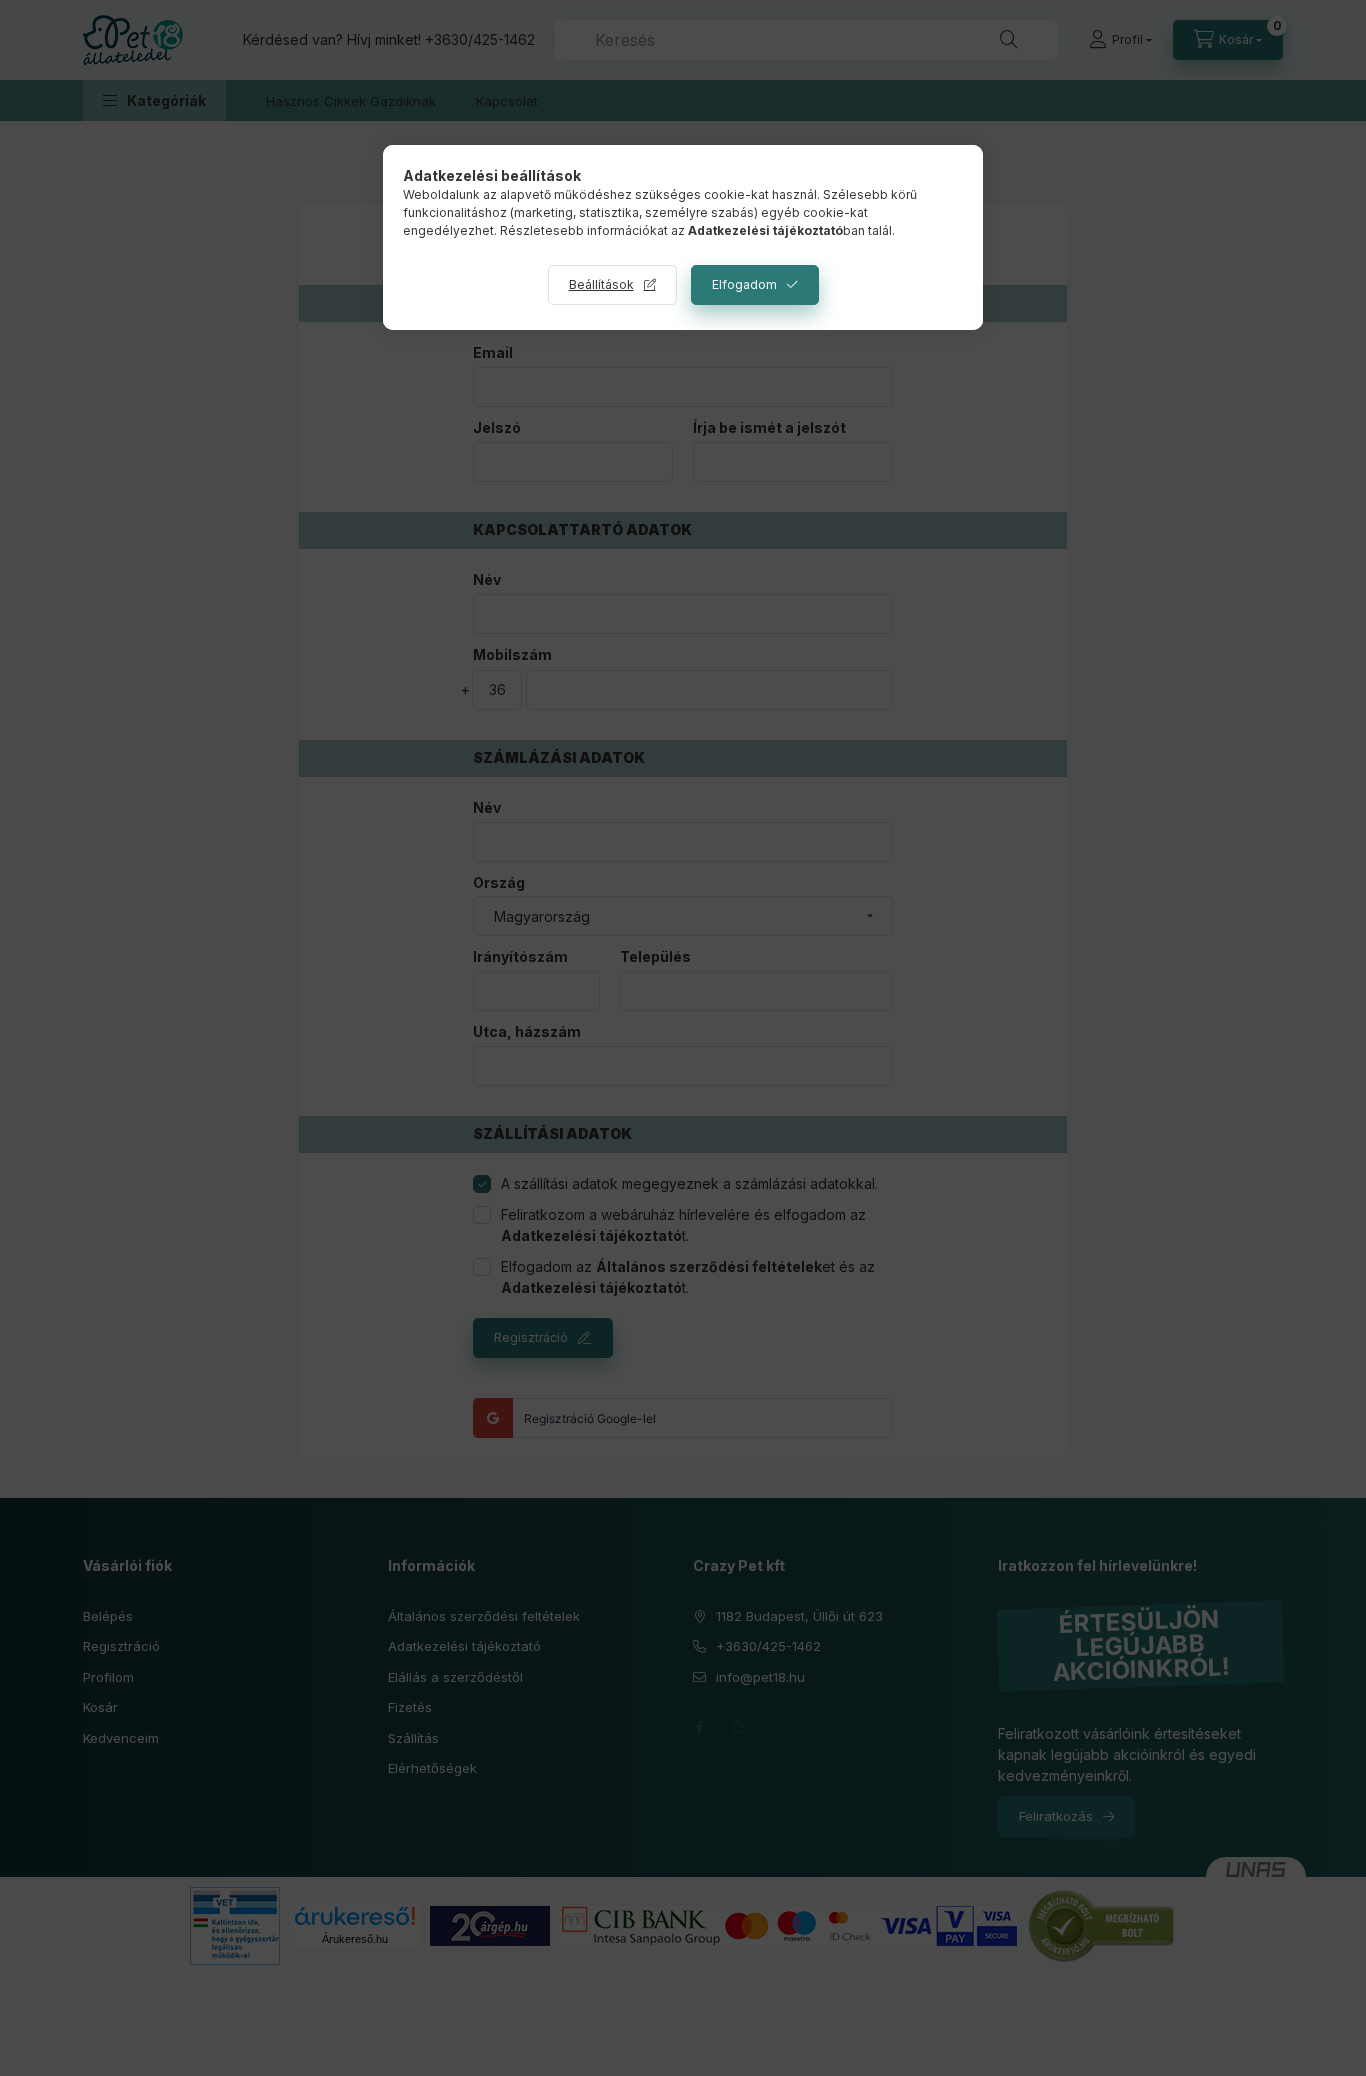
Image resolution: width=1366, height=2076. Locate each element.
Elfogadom (744, 284)
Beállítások (601, 284)
